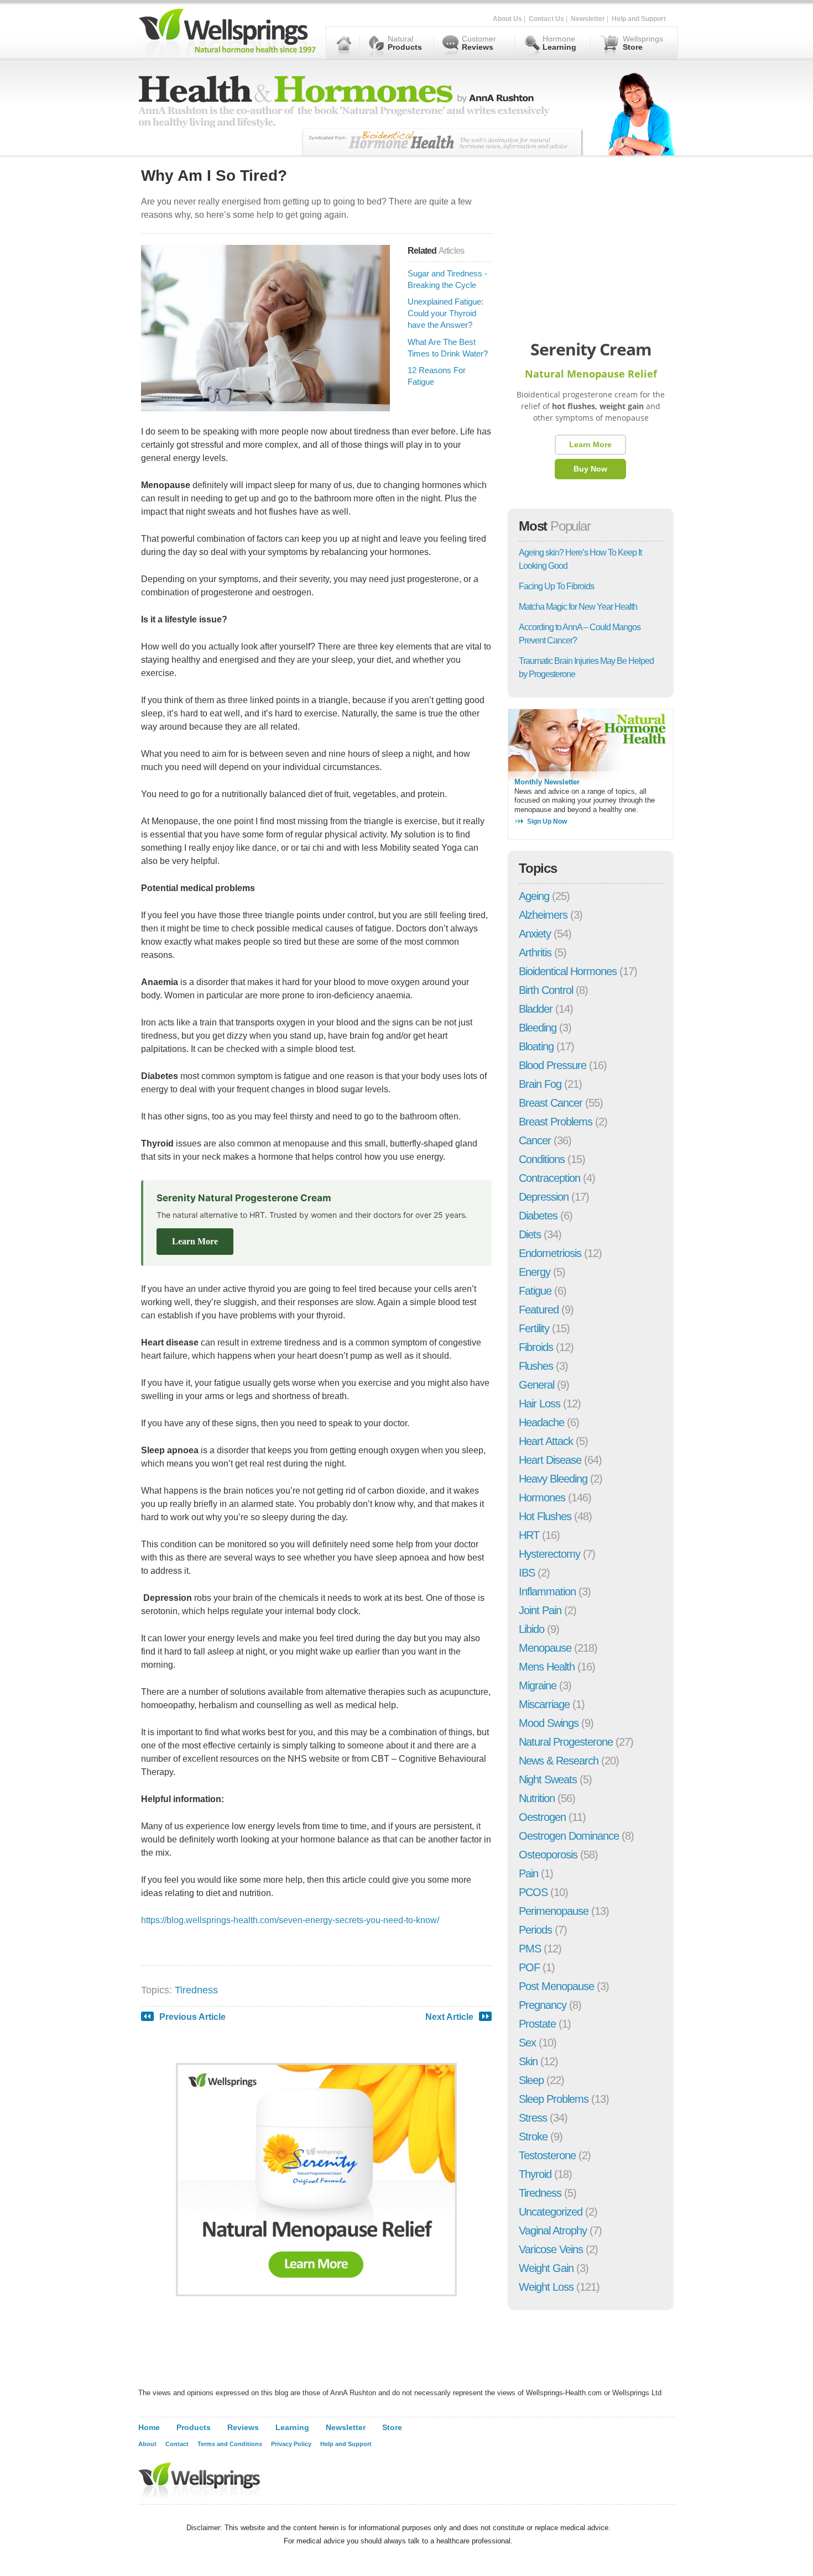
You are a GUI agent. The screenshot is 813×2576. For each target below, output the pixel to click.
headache (541, 1422)
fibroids (536, 1347)
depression (544, 1197)
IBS (527, 1573)
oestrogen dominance (569, 1836)
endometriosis (550, 1253)
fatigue (535, 1291)
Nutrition (537, 1798)
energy (535, 1272)
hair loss (540, 1404)
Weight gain (546, 2268)
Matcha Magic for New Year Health (578, 607)
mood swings (549, 1723)
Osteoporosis (548, 1855)
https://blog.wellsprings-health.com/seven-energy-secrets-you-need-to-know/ (290, 1920)
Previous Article (192, 2017)
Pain (528, 1873)
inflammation (547, 1591)
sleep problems (554, 2099)
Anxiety (535, 934)
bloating (536, 1046)
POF (529, 1967)
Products (194, 2427)
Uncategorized (551, 2212)
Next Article (449, 2017)
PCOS (533, 1892)
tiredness (196, 1990)
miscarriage (544, 1704)
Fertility (534, 1328)
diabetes (538, 1216)
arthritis (535, 952)
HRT (529, 1535)
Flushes (536, 1366)
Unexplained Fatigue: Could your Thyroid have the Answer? (445, 313)
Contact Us (546, 19)
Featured (539, 1310)
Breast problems (556, 1122)
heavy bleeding (553, 1479)
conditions (542, 1159)
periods (535, 1930)
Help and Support (639, 19)
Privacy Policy (291, 2444)
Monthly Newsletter (547, 782)
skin (528, 2061)
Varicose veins (551, 2249)
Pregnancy (543, 2005)
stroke (533, 2137)
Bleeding (538, 1028)
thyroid (535, 2174)
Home (149, 2427)
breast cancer (551, 1103)
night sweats (548, 1779)
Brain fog (540, 1084)
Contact (177, 2444)
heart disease (550, 1460)
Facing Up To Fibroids (556, 586)
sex (527, 2043)
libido (531, 1629)
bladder (536, 1009)
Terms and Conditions (230, 2444)
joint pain (540, 1610)
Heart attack (546, 1441)
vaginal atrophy (553, 2231)
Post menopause (556, 1986)
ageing (534, 896)
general (536, 1385)
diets (530, 1234)
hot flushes (545, 1516)
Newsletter (588, 19)
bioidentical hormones (568, 971)
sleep (531, 2080)
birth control (546, 990)
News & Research (559, 1761)
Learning (292, 2427)
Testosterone (547, 2155)
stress (533, 2118)
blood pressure (553, 1065)
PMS (530, 1949)
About (147, 2444)
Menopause (545, 1648)
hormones (542, 1498)
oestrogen (542, 1817)
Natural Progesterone (566, 1742)
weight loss (546, 2287)
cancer (535, 1140)
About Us (507, 19)
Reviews (243, 2427)
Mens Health (547, 1667)
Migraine (538, 1685)
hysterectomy (549, 1554)
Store (392, 2427)
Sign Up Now (547, 821)
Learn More (195, 1241)
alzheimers (543, 915)
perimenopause (554, 1911)
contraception (549, 1178)
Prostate (537, 2024)
